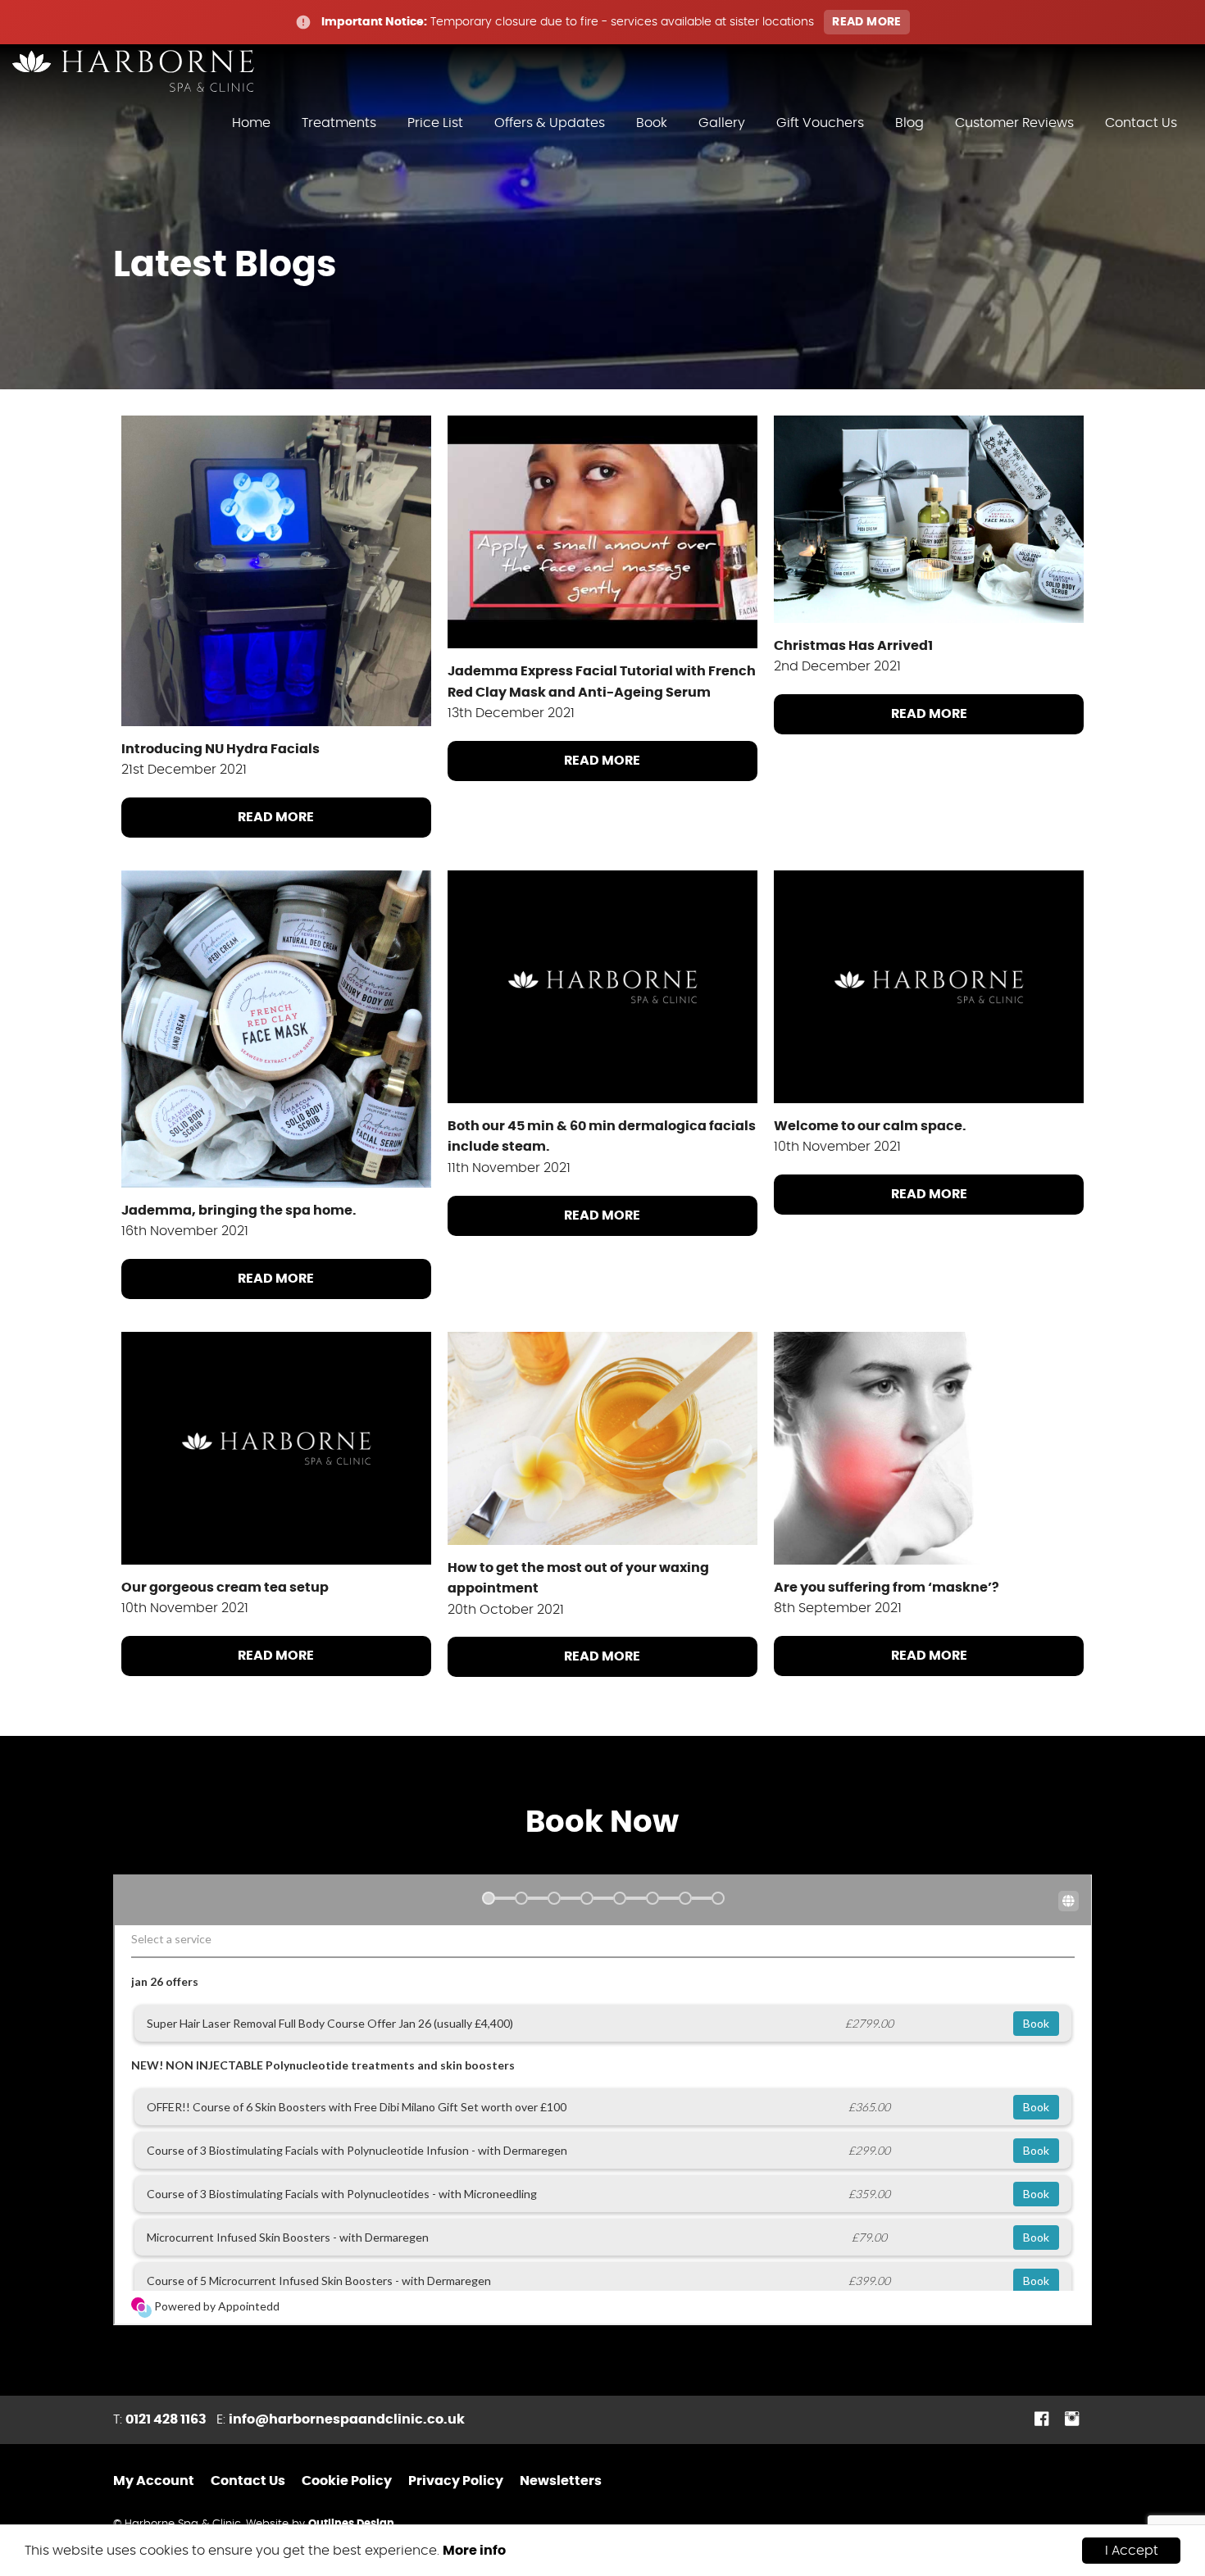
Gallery (722, 123)
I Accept (1132, 2551)
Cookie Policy (347, 2481)
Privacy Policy (456, 2481)
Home (251, 123)
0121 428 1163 (166, 2419)
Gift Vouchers (820, 123)
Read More (276, 817)
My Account (154, 2481)
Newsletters (561, 2481)
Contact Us (1141, 123)
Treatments (339, 123)
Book (652, 123)
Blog (909, 123)
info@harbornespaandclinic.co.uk (347, 2419)
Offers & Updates (550, 123)
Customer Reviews (1014, 123)
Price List (435, 123)
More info (474, 2551)
